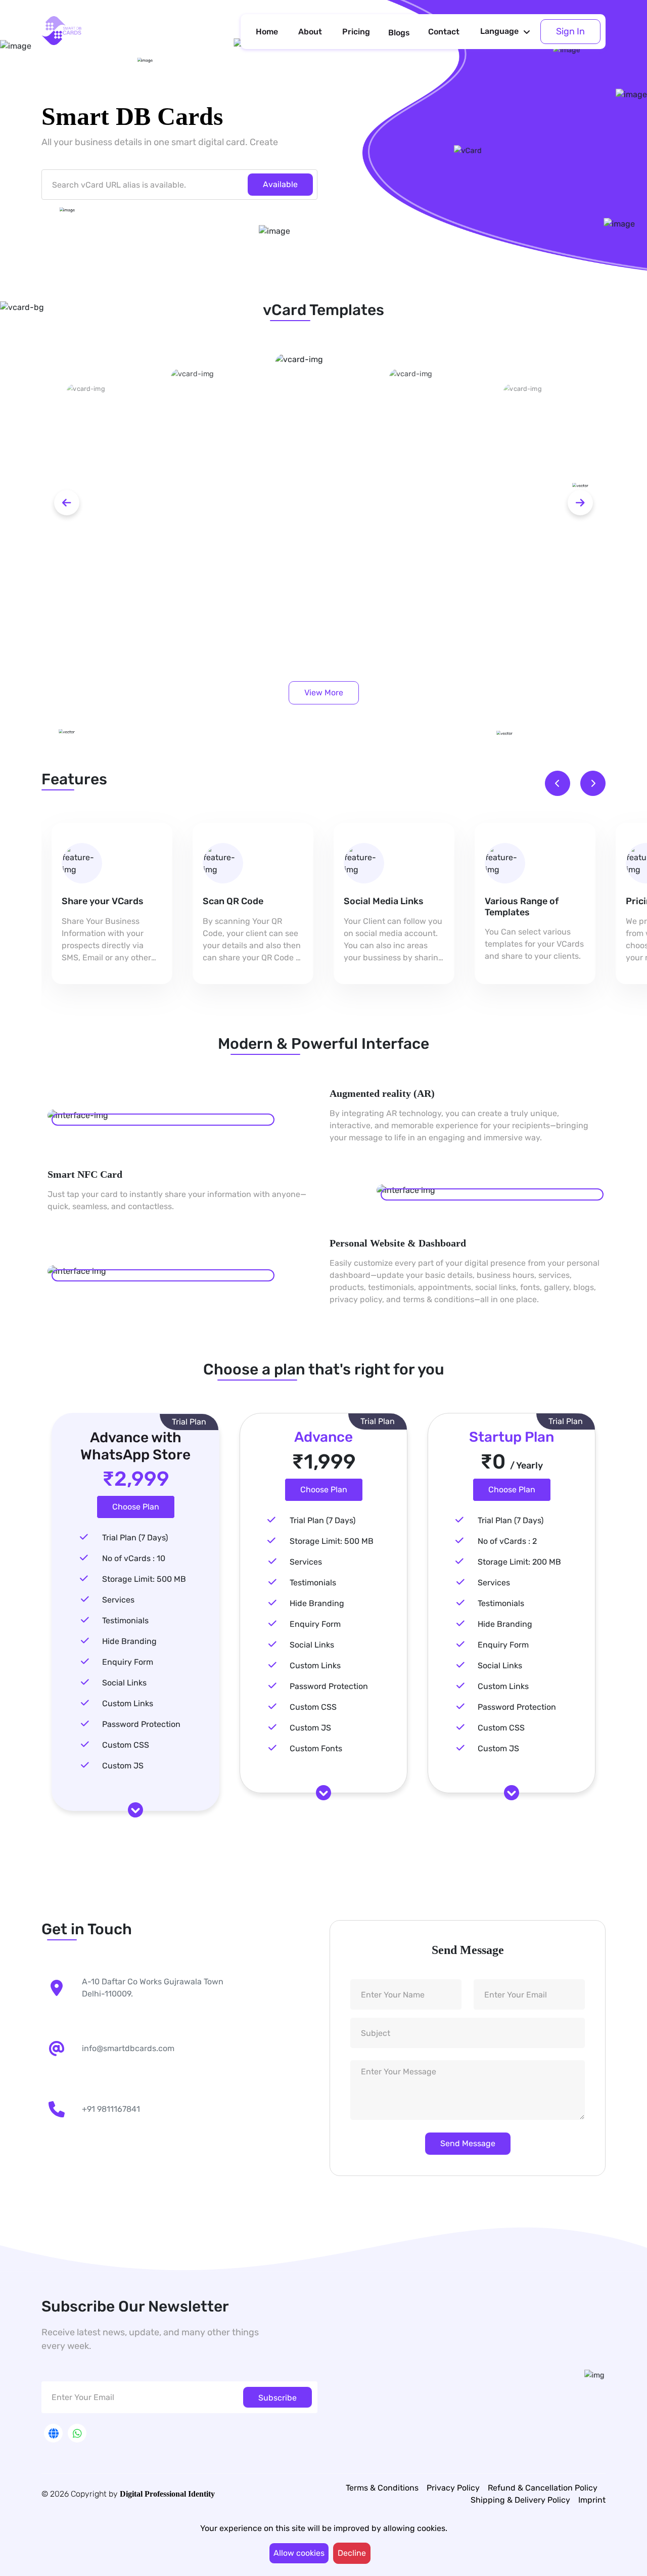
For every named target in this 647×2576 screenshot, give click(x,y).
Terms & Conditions (382, 2488)
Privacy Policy (453, 2488)
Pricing (356, 32)
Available (280, 184)
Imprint (592, 2500)
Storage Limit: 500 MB (144, 1579)
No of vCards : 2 (507, 1541)
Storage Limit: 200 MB (519, 1562)
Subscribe (278, 2398)
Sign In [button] (570, 31)
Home (267, 32)
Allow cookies (299, 2553)
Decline (352, 2553)
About (310, 32)
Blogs (399, 33)
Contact (444, 32)
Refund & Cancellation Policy (543, 2488)
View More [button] (324, 693)
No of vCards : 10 (134, 1558)
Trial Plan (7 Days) (135, 1538)
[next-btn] (580, 503)
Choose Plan (136, 1507)
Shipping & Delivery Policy (520, 2500)
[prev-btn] (67, 503)
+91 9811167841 (111, 2109)
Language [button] (499, 31)
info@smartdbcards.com (128, 2048)
